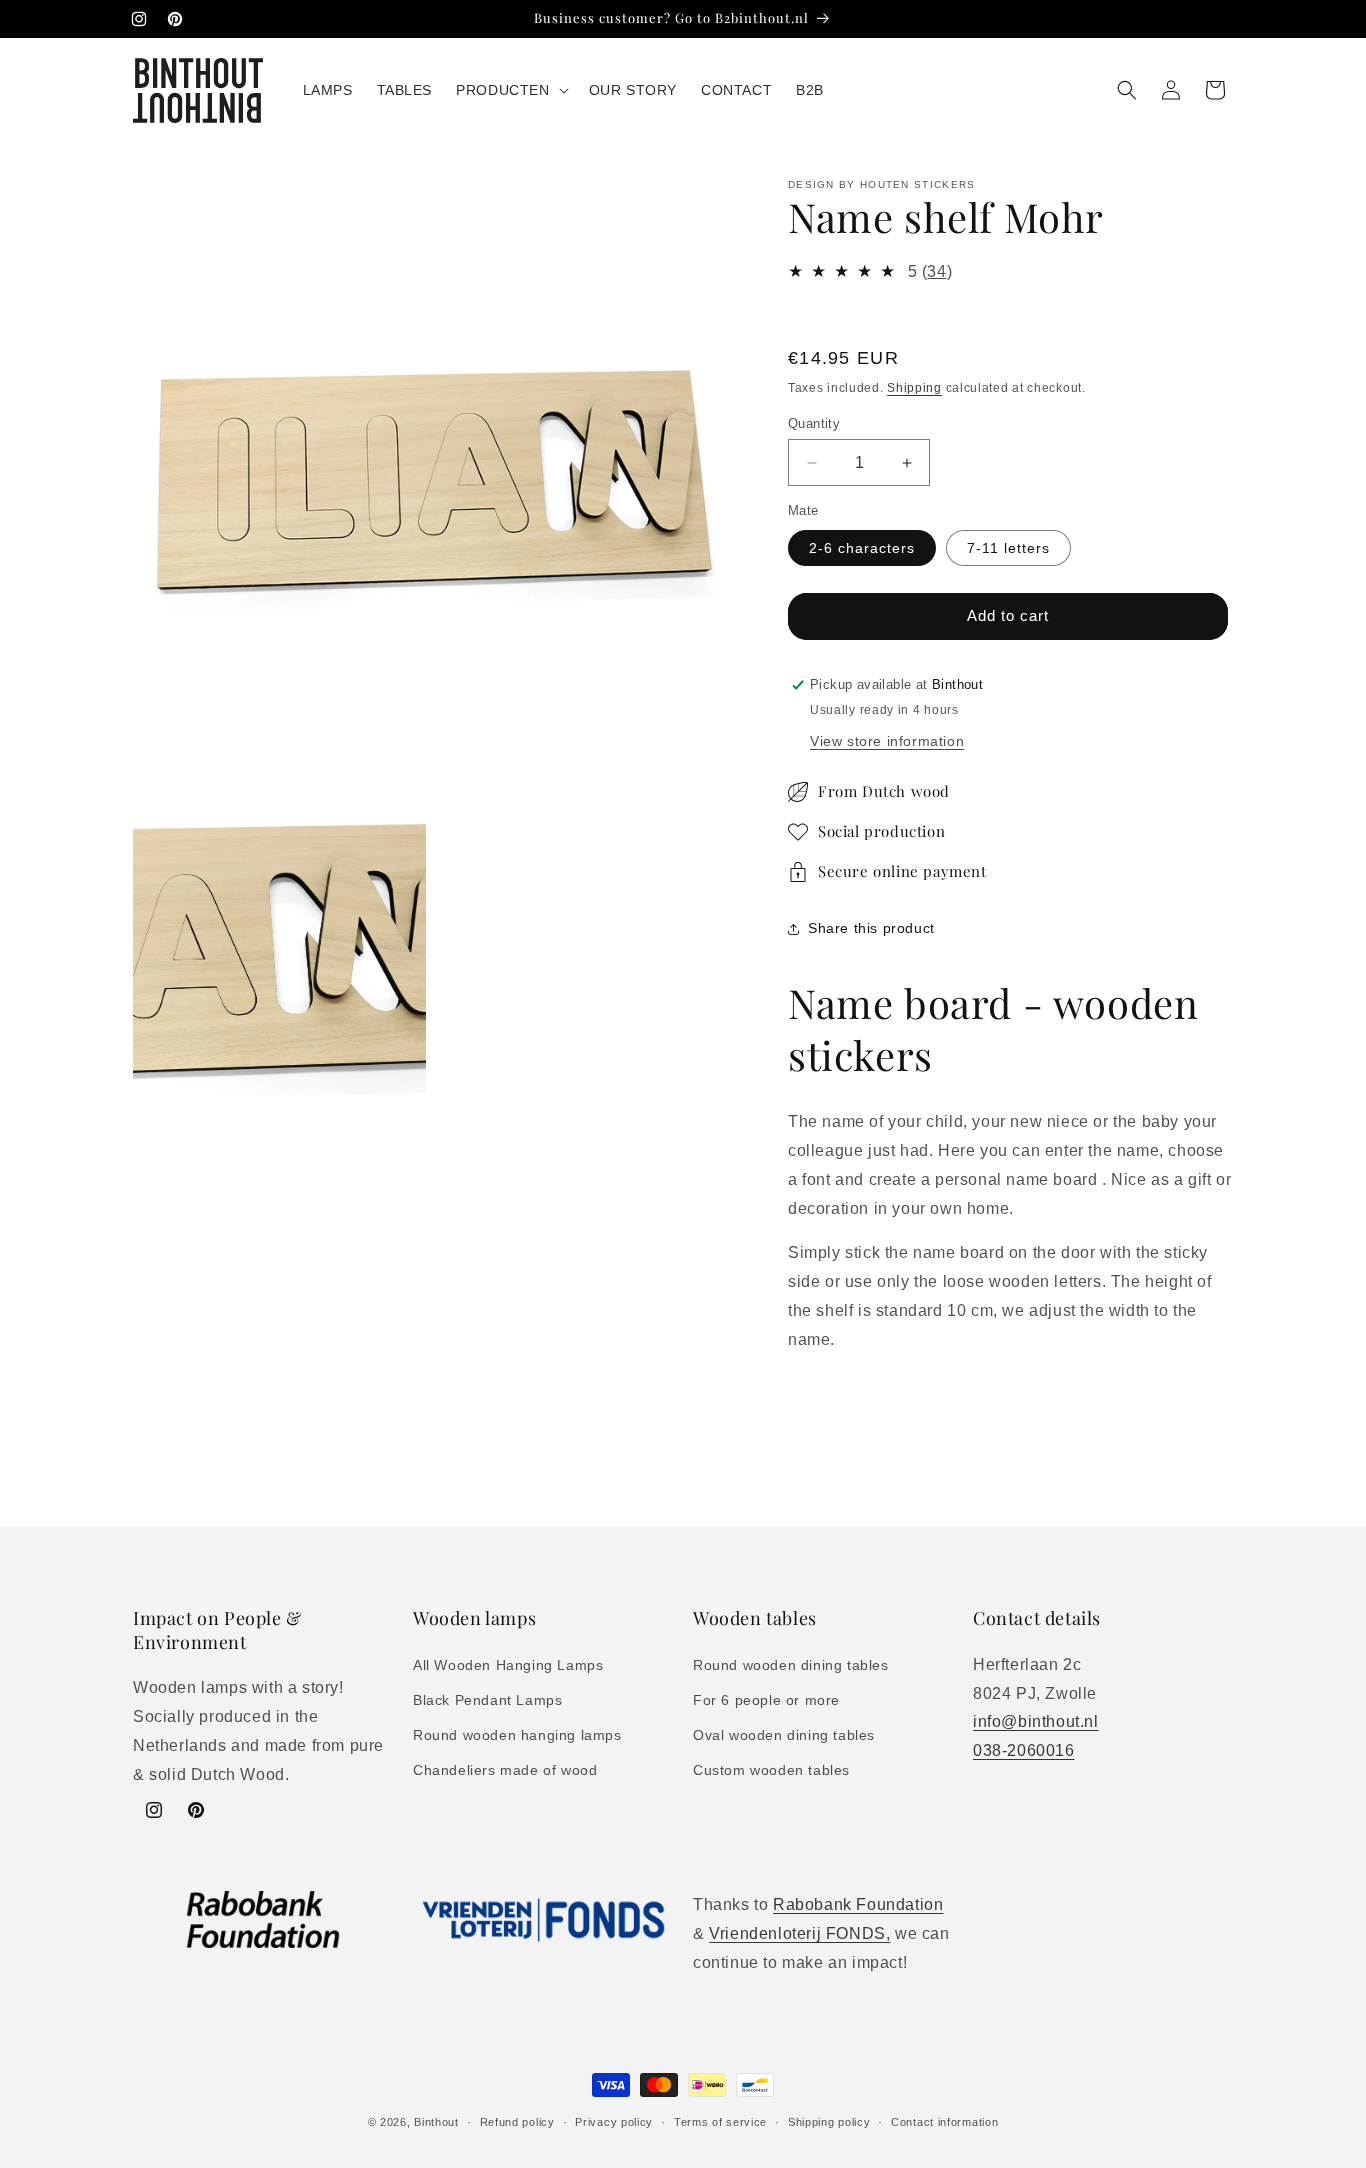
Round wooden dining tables (791, 1665)
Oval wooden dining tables (784, 1735)
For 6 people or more (766, 1700)
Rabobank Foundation (858, 1904)
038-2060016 (1024, 1750)
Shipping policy (829, 2122)
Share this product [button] (871, 928)
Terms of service (720, 2122)
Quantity (814, 423)
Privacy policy (614, 2122)
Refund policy (517, 2122)
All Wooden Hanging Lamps (508, 1665)
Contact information (944, 2122)
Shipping (914, 388)
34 (936, 271)
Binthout (436, 2122)
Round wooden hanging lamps (517, 1735)
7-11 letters (1008, 548)
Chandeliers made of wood (505, 1770)
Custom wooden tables (771, 1770)
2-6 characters (862, 548)
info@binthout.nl (1036, 1721)
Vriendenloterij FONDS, (799, 1933)
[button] (510, 90)
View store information (887, 741)
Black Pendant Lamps (487, 1700)
